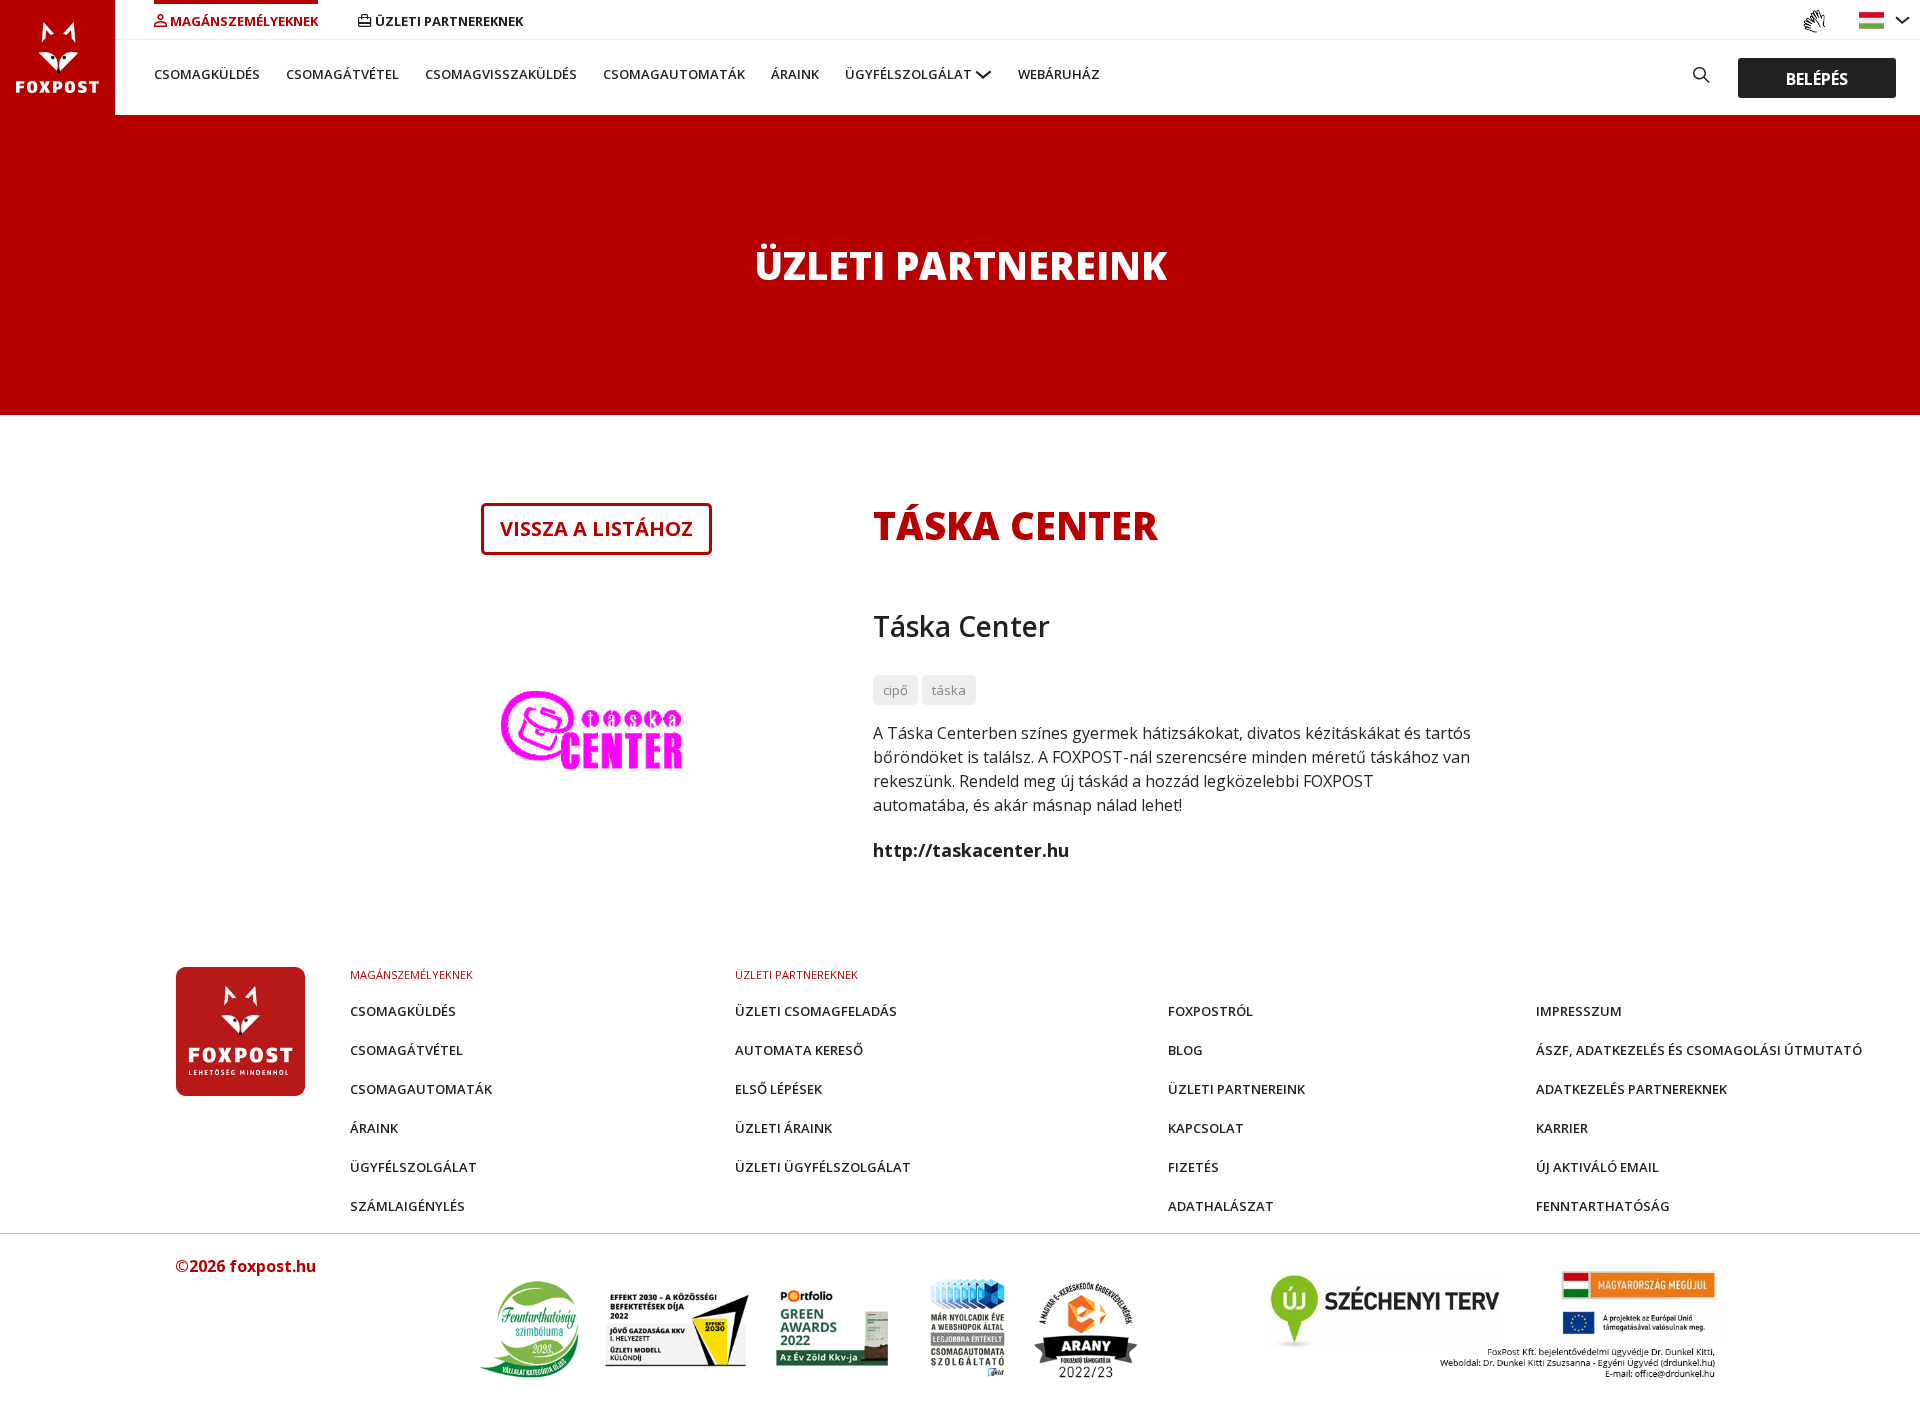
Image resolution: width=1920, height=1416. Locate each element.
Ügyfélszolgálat (908, 74)
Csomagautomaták (674, 74)
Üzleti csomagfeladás (816, 1011)
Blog (1185, 1050)
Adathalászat (1221, 1206)
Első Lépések (778, 1089)
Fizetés (1193, 1167)
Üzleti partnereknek (449, 21)
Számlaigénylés (407, 1206)
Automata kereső (799, 1050)
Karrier (1562, 1128)
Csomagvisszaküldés (501, 74)
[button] (1874, 20)
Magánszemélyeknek (244, 21)
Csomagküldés (207, 74)
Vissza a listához (596, 528)
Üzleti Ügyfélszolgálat (823, 1167)
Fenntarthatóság (1603, 1206)
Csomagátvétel (342, 74)
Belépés (1817, 79)
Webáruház (1059, 74)
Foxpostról (1210, 1011)
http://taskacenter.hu (971, 850)
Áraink (795, 74)
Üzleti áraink (783, 1128)
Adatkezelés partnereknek (1631, 1089)
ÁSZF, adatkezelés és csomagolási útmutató (1699, 1050)
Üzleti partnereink (1236, 1089)
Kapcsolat (1206, 1128)
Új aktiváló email (1597, 1167)
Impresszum (1579, 1011)
